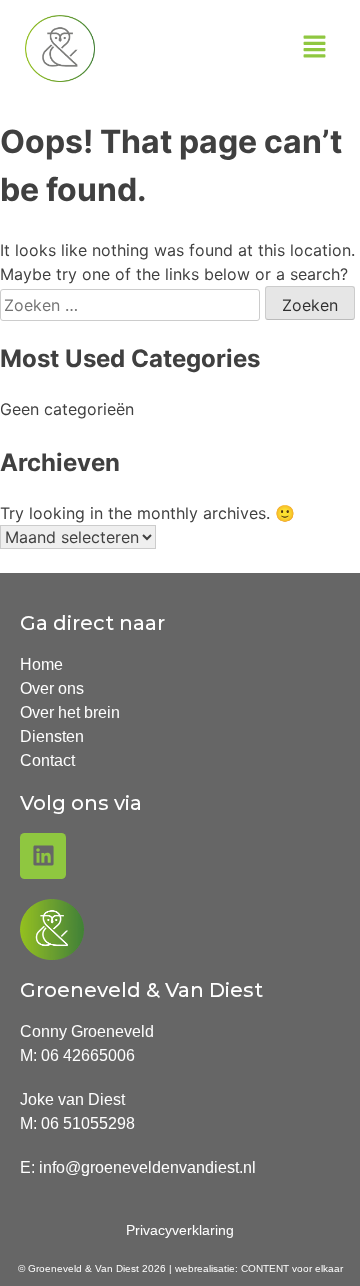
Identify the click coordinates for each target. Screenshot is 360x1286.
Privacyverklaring (180, 1230)
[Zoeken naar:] (132, 305)
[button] (315, 48)
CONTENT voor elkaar (292, 1268)
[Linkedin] (43, 856)
